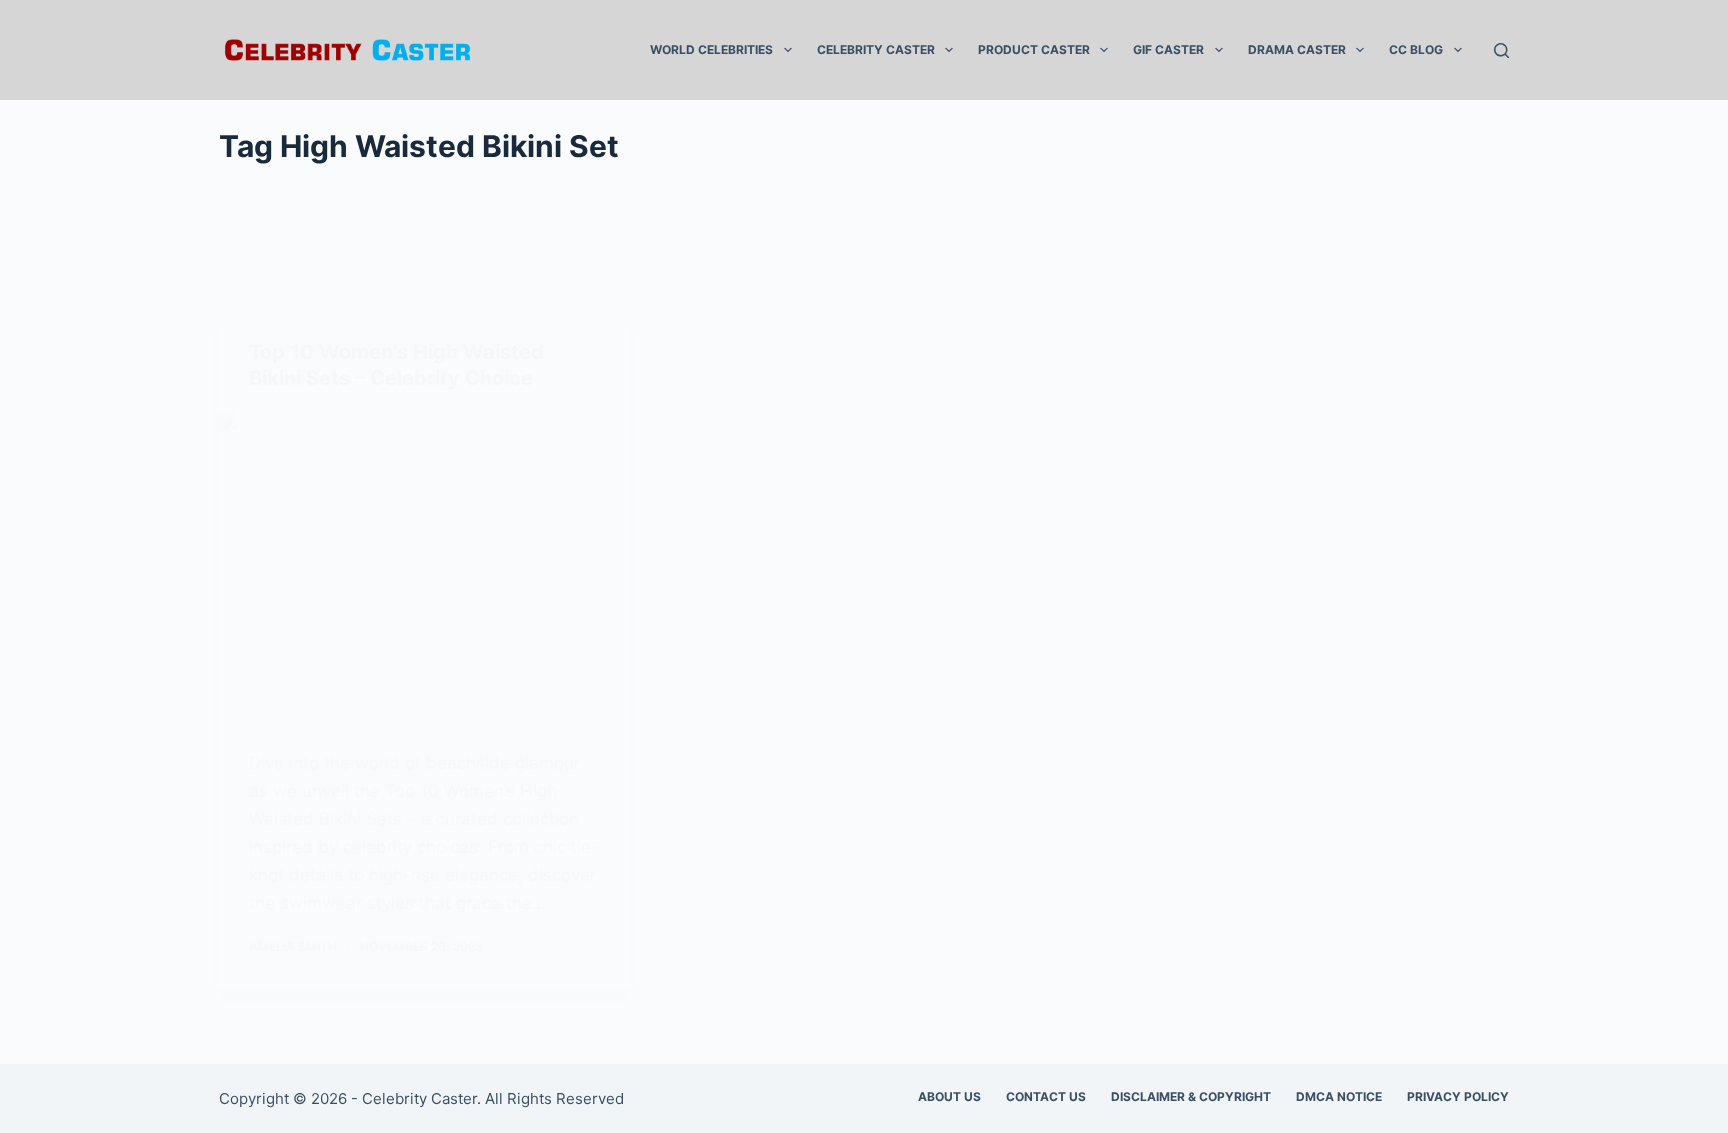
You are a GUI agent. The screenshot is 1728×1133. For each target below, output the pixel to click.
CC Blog (1416, 49)
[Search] (1501, 50)
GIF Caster (1168, 49)
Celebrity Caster (876, 49)
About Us (949, 1096)
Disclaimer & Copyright (1191, 1096)
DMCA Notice (1339, 1096)
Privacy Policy (1458, 1096)
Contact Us (1046, 1096)
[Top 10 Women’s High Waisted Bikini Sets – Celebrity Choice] (424, 565)
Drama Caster (1297, 49)
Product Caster (1034, 49)
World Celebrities (711, 49)
